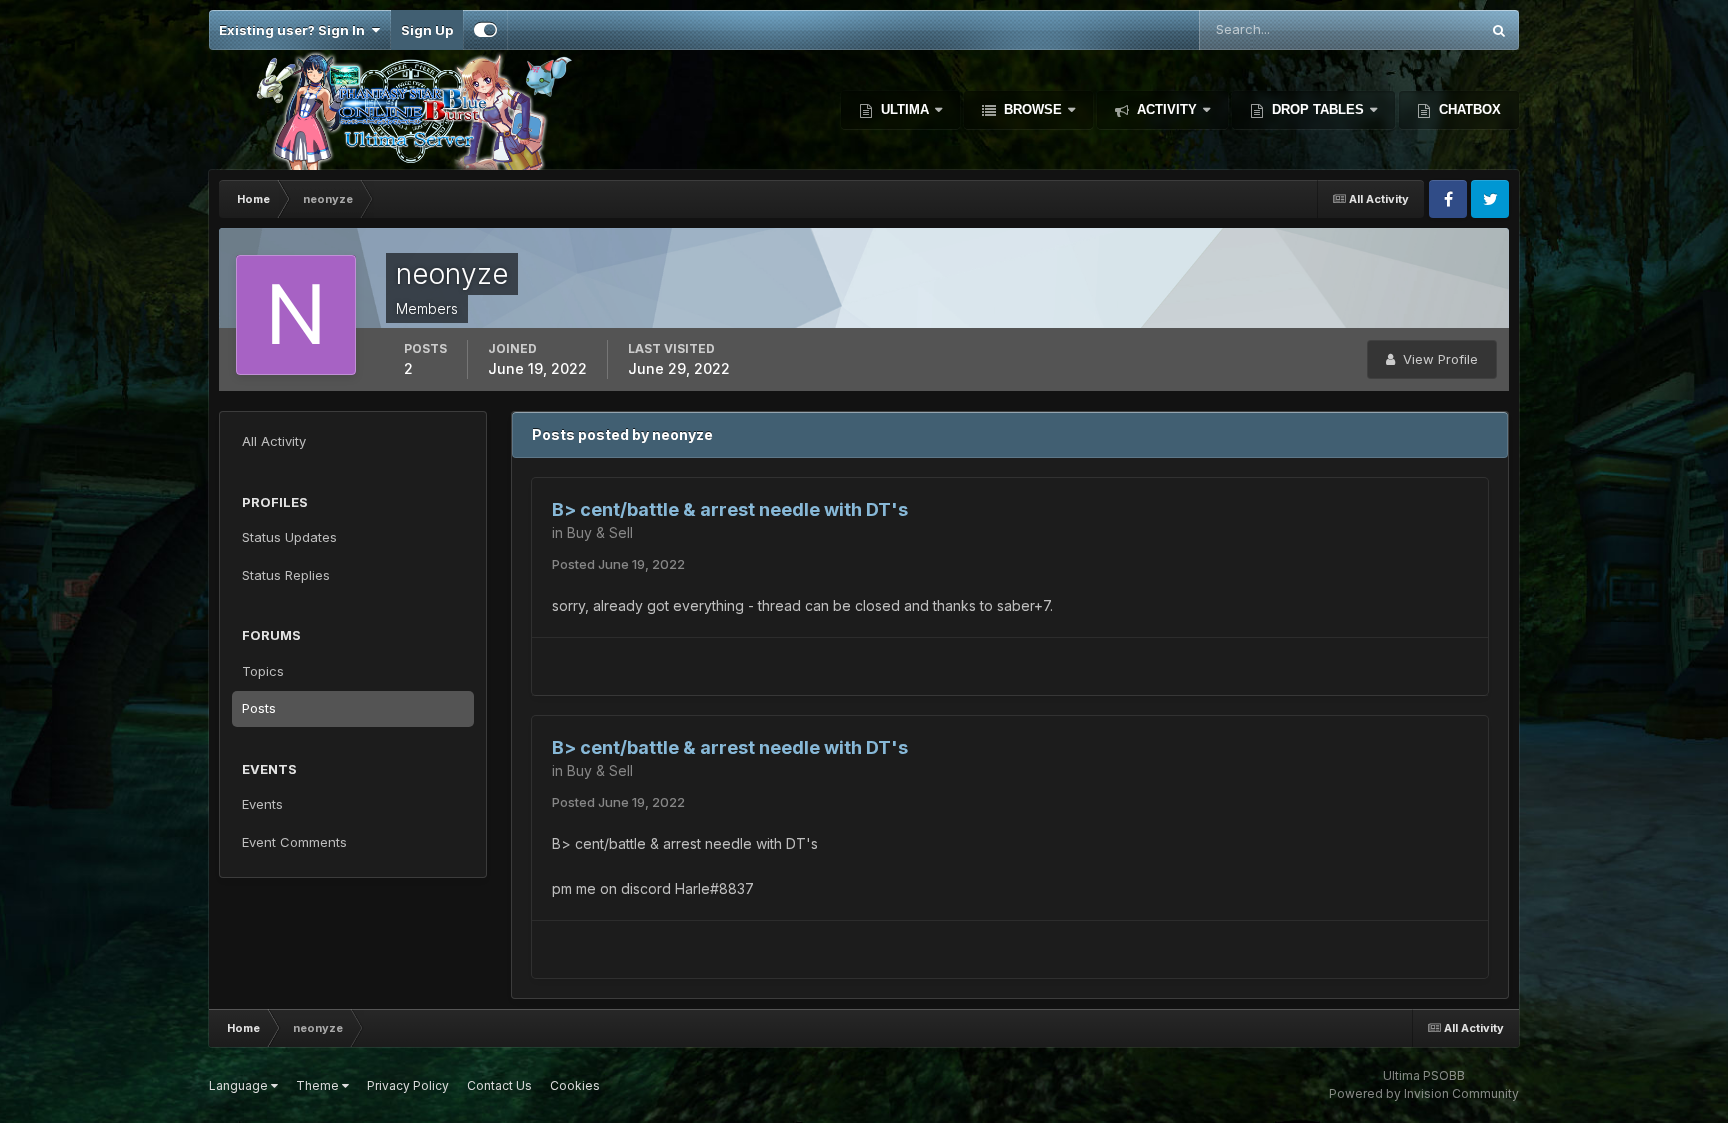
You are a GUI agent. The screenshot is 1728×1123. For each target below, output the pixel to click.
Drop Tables (1318, 109)
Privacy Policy (408, 1085)
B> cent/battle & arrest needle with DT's (730, 509)
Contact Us (499, 1085)
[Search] (1499, 30)
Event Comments (294, 842)
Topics (263, 671)
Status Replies (286, 575)
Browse (1033, 109)
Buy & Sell (600, 532)
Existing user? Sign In (295, 30)
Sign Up (427, 30)
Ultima (905, 109)
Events (262, 804)
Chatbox (1468, 109)
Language (240, 1085)
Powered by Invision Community (1424, 1093)
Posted (618, 564)
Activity (1167, 109)
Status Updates (1406, 29)
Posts (259, 708)
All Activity (274, 441)
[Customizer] (485, 30)
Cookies (575, 1085)
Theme (319, 1085)
